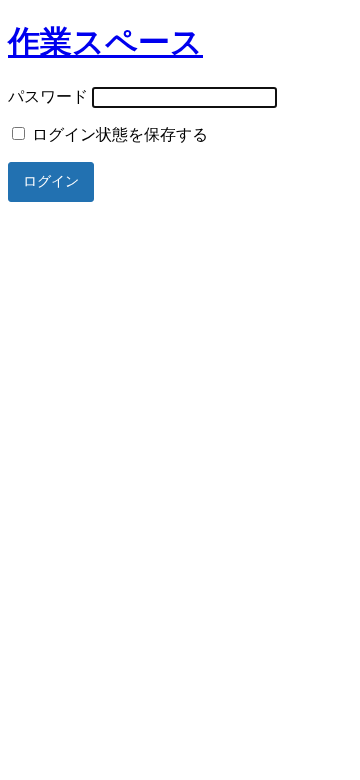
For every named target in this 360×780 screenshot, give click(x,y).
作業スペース (105, 42)
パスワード (48, 96)
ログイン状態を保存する (118, 134)
